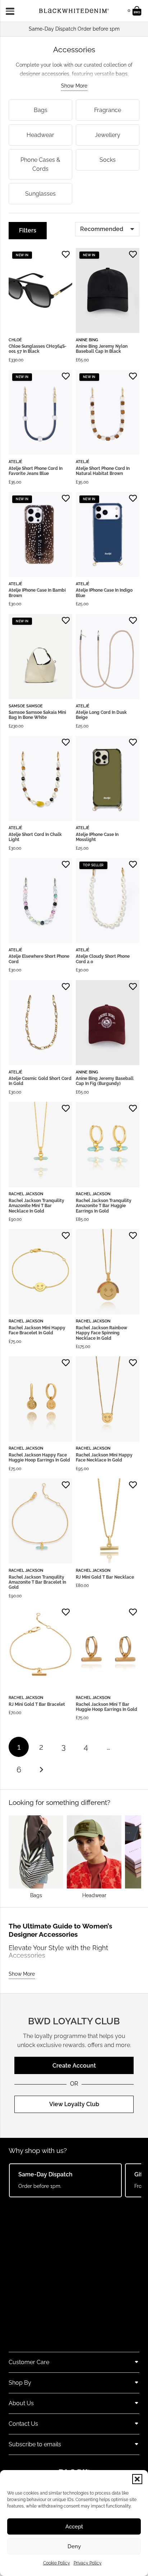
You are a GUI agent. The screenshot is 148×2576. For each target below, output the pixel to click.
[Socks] (108, 164)
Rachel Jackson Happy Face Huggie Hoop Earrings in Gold (39, 1458)
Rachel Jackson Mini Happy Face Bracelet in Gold (37, 1330)
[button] (137, 2479)
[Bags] (40, 110)
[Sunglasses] (40, 194)
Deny (74, 2546)
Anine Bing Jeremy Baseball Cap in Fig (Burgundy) (105, 1081)
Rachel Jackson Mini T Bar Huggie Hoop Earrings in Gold (107, 1707)
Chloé (15, 340)
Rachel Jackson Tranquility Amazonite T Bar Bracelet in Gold (37, 1582)
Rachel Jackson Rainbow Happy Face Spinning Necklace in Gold (101, 1333)
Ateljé (15, 462)
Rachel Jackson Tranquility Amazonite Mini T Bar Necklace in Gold (36, 1206)
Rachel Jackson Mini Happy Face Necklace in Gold (104, 1458)
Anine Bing (87, 340)
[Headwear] (40, 135)
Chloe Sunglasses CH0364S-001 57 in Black (38, 349)
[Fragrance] (108, 110)
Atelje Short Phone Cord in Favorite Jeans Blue (36, 471)
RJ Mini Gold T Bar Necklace (105, 1577)
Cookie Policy (57, 2563)
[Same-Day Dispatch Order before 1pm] (74, 29)
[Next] (41, 1770)
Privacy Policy (88, 2563)
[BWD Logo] (74, 11)
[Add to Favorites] (66, 254)
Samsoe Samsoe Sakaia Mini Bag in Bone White (37, 715)
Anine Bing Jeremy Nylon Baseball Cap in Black (102, 349)
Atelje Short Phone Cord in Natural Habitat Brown (103, 471)
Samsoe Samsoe (26, 706)
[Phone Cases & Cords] (40, 164)
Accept (74, 2527)
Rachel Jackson (26, 1194)
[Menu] (12, 11)
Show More (74, 86)
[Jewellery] (108, 135)
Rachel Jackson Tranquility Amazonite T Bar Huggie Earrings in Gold (104, 1206)
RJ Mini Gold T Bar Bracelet (37, 1704)
